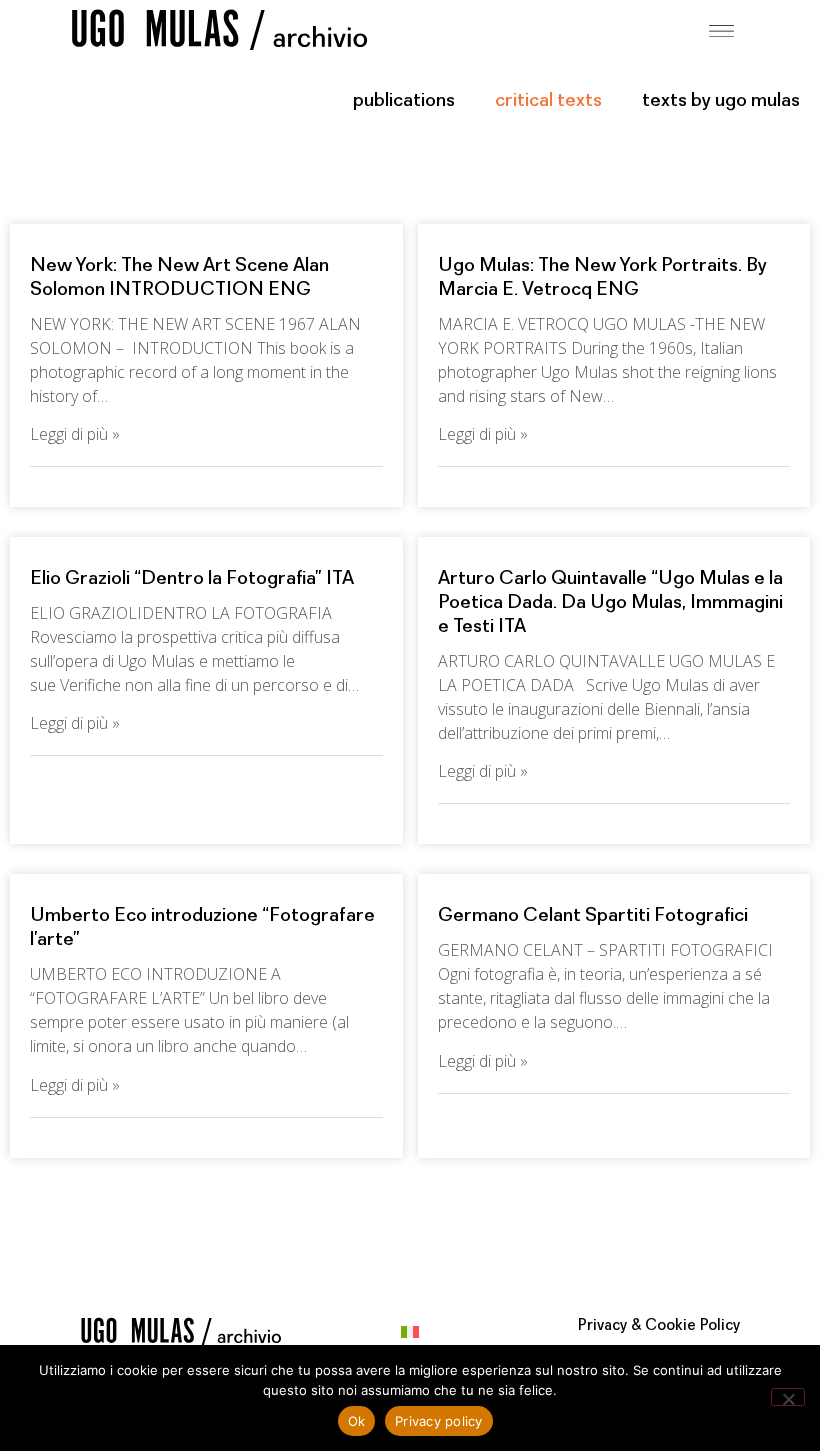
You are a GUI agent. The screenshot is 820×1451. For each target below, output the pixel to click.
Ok (357, 1421)
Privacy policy (439, 1421)
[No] (788, 1397)
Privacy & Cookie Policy (659, 1326)
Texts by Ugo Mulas (721, 101)
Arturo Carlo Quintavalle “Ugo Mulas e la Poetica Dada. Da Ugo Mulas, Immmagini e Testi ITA (610, 603)
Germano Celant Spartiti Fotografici (593, 916)
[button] (722, 29)
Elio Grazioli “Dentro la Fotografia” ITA (192, 579)
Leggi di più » (75, 434)
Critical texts (548, 101)
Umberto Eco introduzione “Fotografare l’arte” (202, 928)
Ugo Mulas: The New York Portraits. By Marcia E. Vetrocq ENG (602, 278)
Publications (404, 101)
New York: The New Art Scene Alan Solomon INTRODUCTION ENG (179, 278)
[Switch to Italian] (410, 1331)
